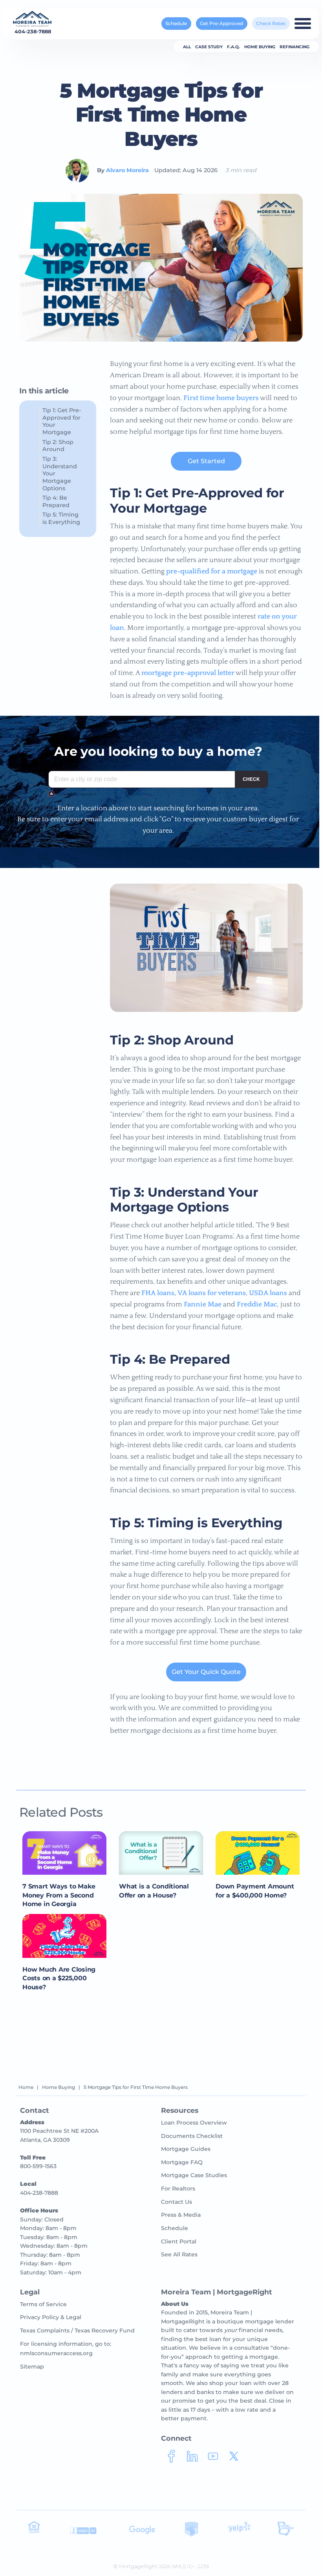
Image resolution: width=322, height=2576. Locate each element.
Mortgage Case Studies (194, 2175)
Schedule (176, 23)
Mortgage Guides (186, 2149)
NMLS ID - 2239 (190, 2566)
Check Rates (271, 23)
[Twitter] (234, 2459)
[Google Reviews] (142, 2533)
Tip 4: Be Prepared (56, 501)
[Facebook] (171, 2459)
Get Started (206, 461)
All (187, 47)
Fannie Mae (203, 1304)
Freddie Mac (257, 1304)
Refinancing (295, 47)
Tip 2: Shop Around (58, 446)
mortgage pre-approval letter (188, 673)
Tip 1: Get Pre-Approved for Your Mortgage (62, 421)
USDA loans (268, 1293)
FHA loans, (159, 1293)
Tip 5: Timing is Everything (61, 518)
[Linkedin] (192, 2459)
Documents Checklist (192, 2136)
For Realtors (178, 2189)
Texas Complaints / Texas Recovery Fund (77, 2330)
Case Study (209, 47)
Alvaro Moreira (127, 170)
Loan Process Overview (194, 2123)
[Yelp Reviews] (239, 2532)
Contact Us (177, 2202)
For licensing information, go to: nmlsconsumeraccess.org (66, 2349)
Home (26, 2087)
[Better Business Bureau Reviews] (83, 2533)
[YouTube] (213, 2459)
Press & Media (181, 2215)
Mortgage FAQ (182, 2162)
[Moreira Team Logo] (33, 19)
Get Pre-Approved (221, 23)
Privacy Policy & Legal (51, 2317)
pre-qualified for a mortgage (212, 571)
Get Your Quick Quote (206, 1672)
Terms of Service (43, 2304)
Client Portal (179, 2241)
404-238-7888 (33, 32)
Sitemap (32, 2367)
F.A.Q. (233, 47)
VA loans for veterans (212, 1293)
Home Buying (260, 47)
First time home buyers (221, 398)
